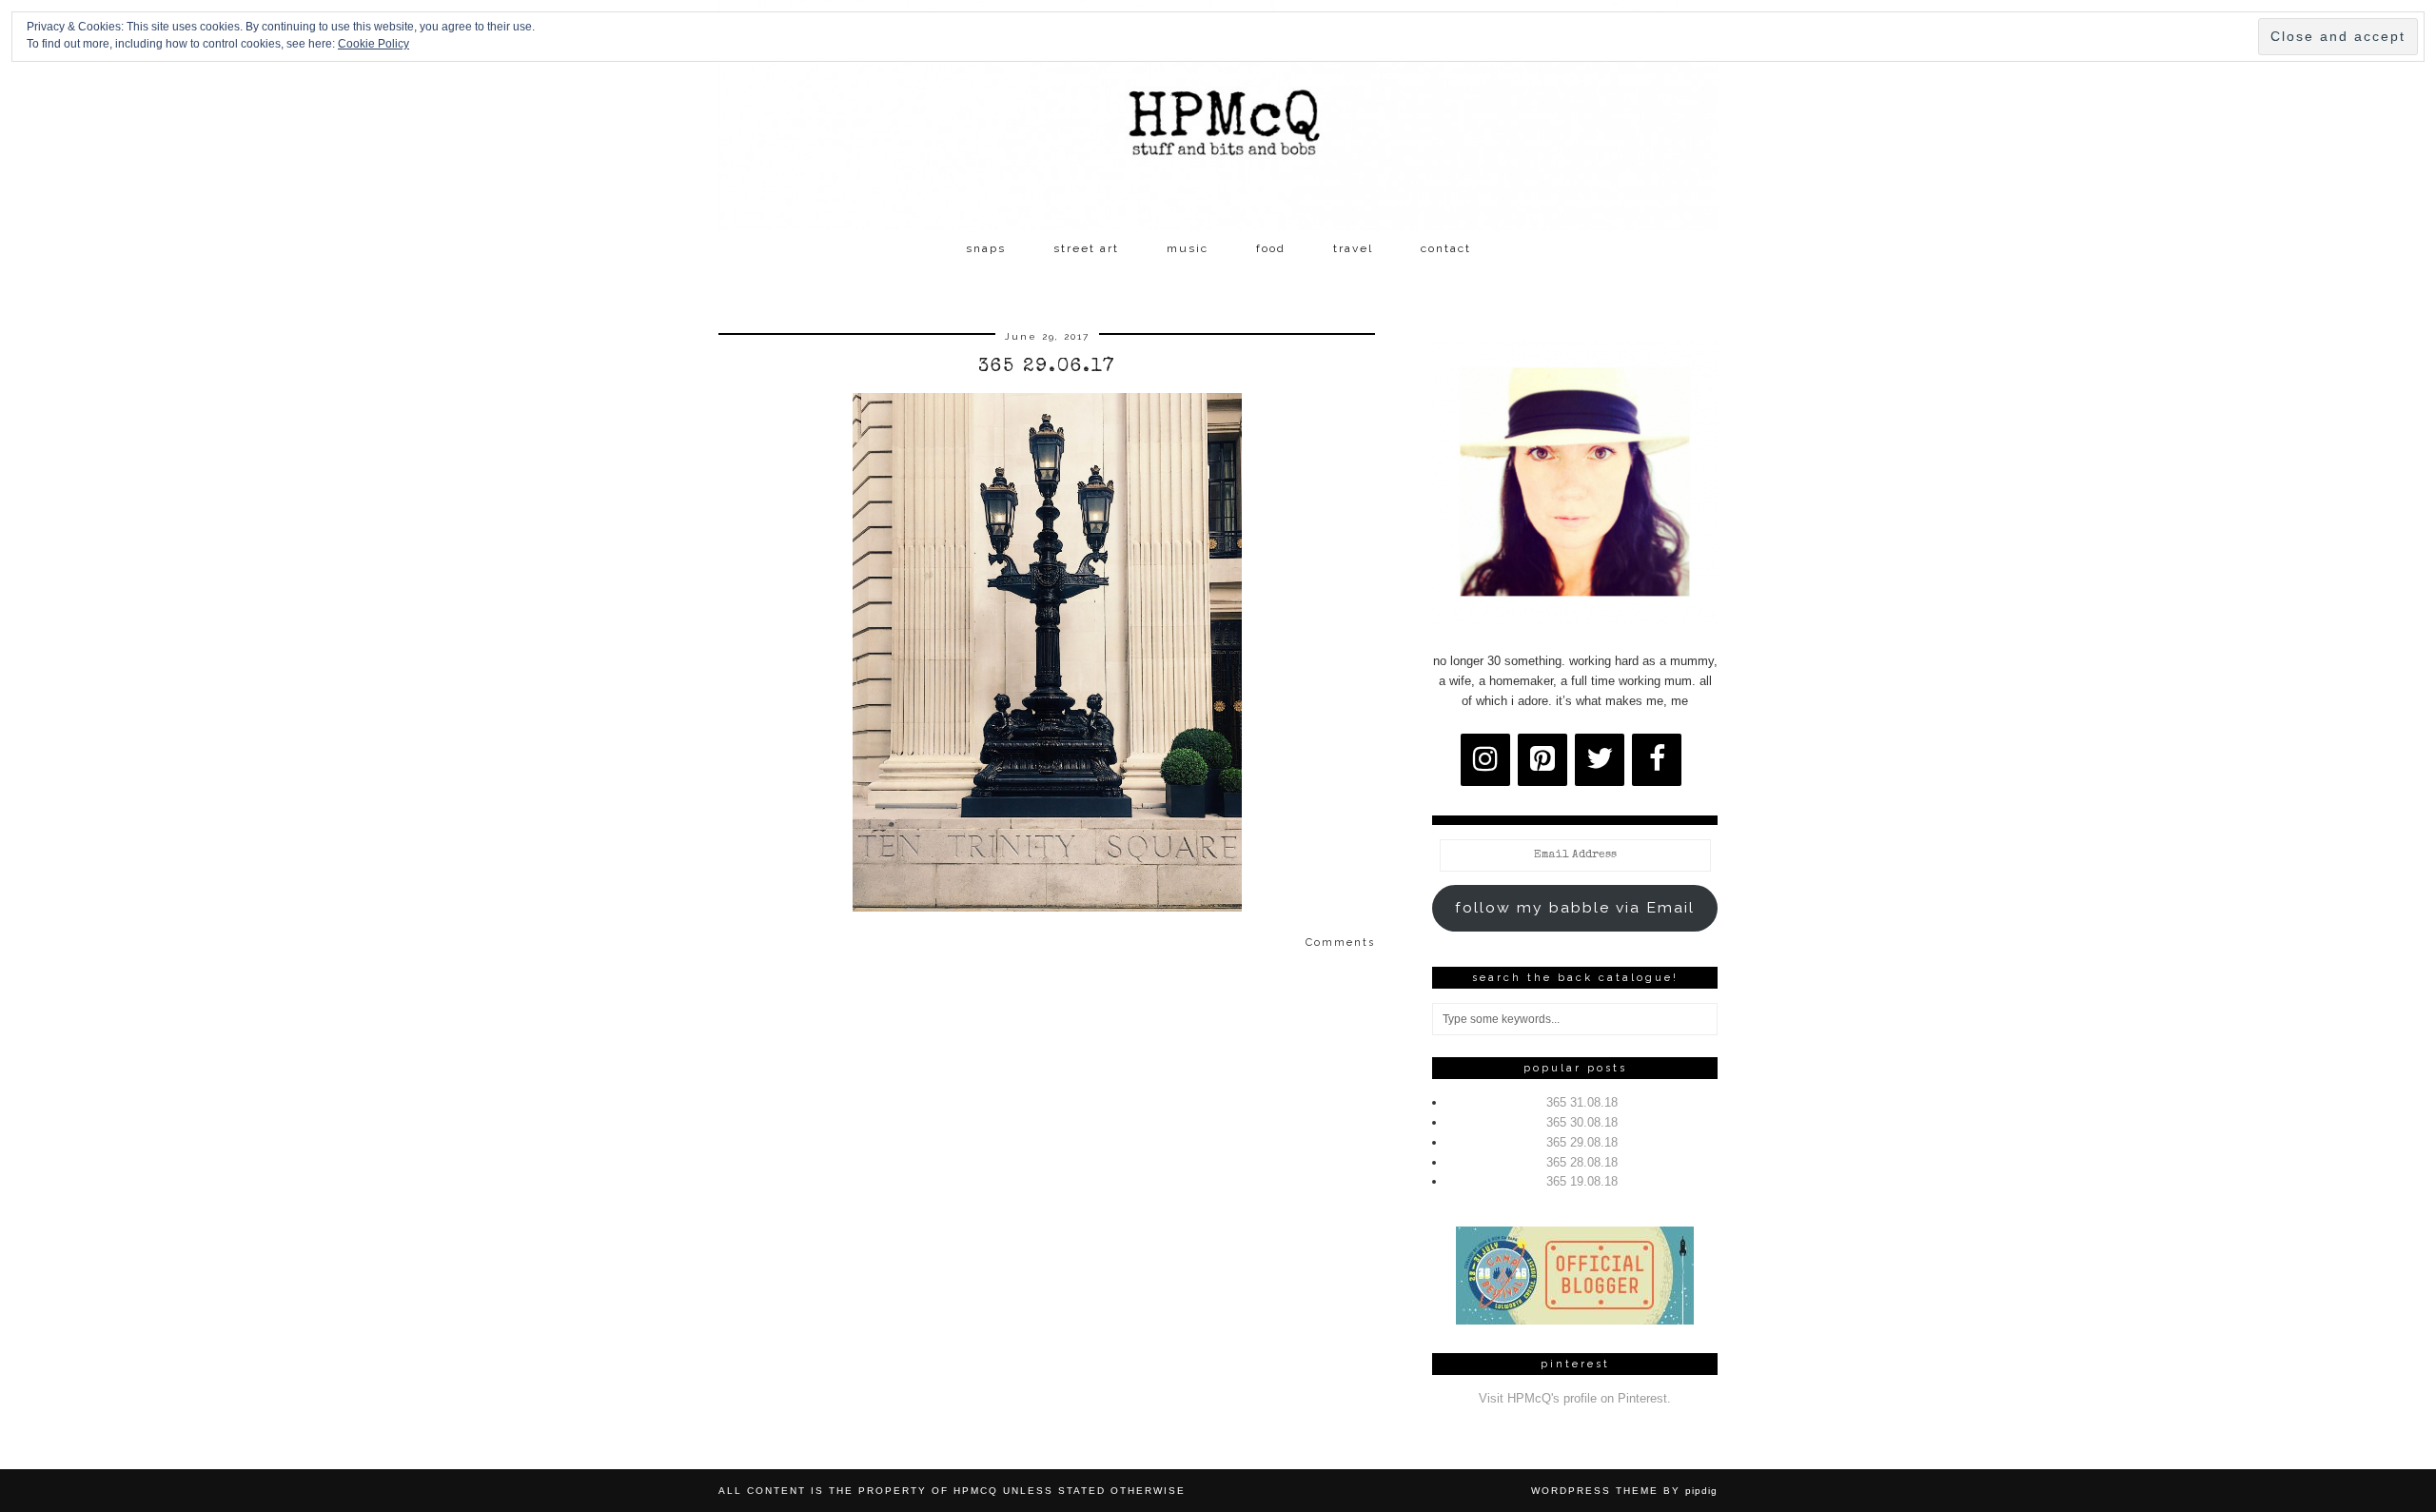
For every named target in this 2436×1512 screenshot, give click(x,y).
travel (1353, 248)
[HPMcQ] (1218, 115)
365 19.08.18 (1582, 1181)
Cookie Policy (373, 44)
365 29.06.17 (1047, 367)
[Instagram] (1485, 760)
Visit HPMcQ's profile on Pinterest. (1575, 1398)
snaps (986, 248)
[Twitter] (1600, 760)
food (1271, 248)
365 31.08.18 (1582, 1102)
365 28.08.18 (1582, 1162)
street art (1086, 248)
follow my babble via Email (1575, 907)
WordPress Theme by (1624, 1491)
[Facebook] (1657, 760)
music (1188, 248)
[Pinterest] (1542, 760)
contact (1446, 248)
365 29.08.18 (1582, 1142)
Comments (1340, 943)
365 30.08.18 (1582, 1122)
